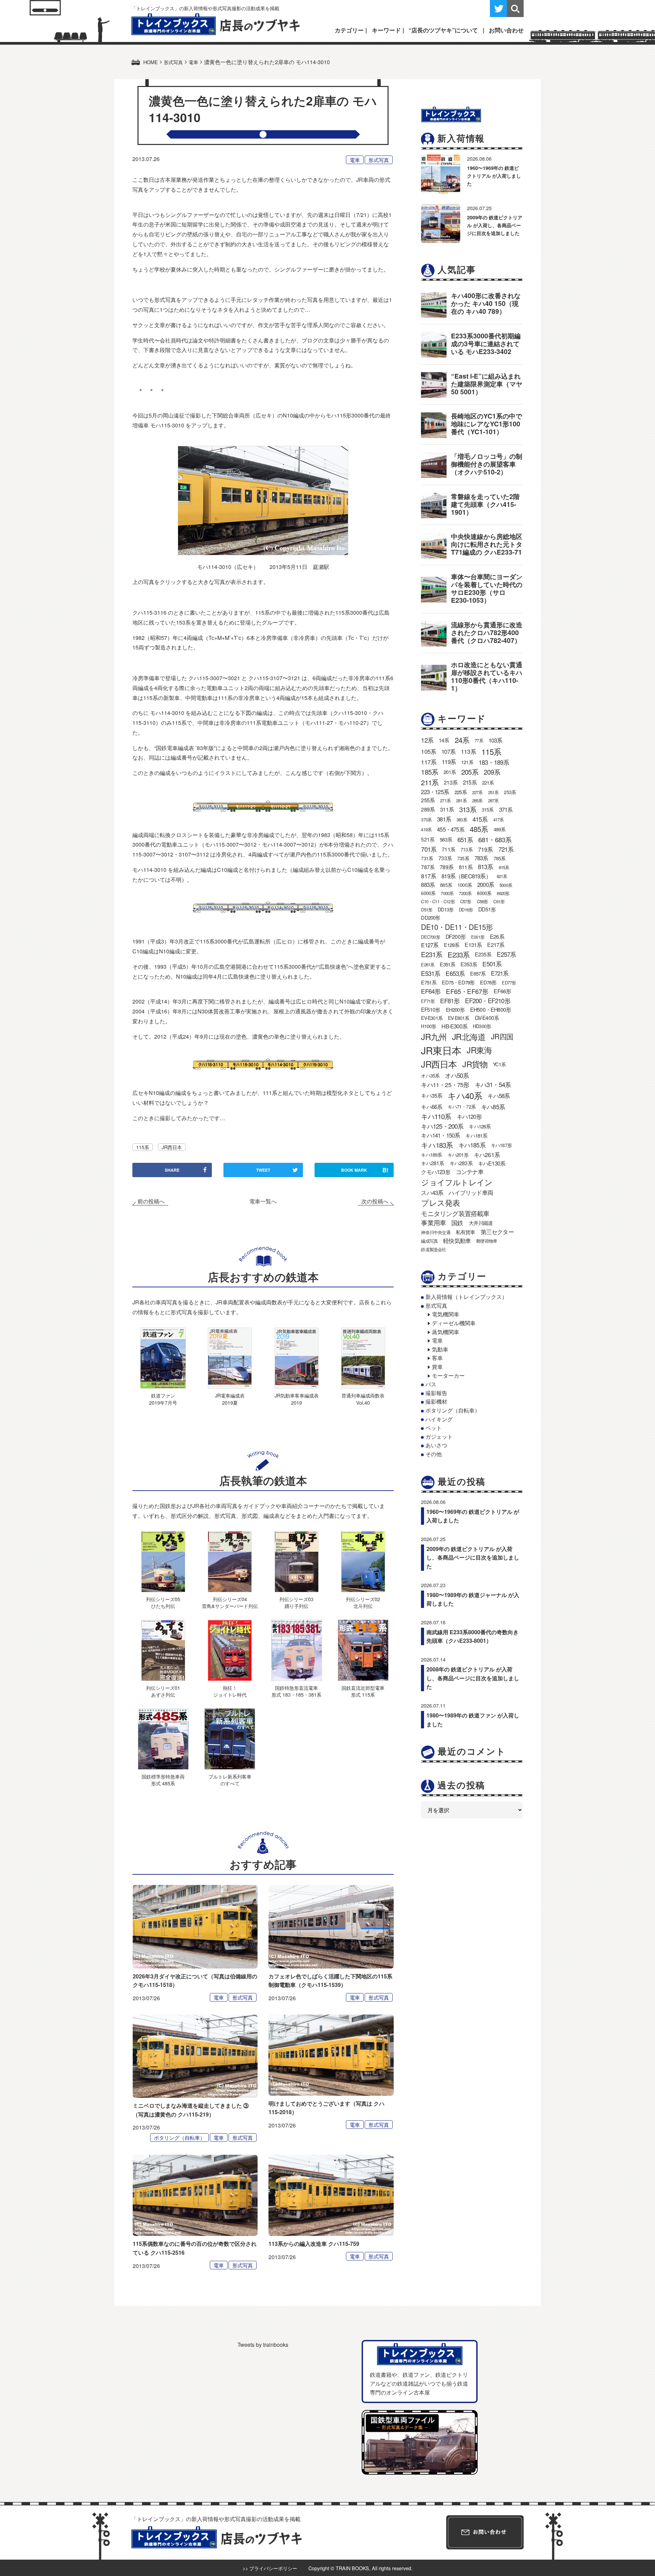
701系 (429, 849)
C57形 (466, 901)
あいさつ (436, 1445)
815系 (504, 867)
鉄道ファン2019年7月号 (163, 1399)
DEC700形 (430, 937)
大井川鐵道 (481, 1223)
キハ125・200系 (442, 1126)
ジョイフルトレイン (457, 1182)
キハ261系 (487, 1154)
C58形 (483, 901)
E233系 (458, 954)
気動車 (440, 1349)
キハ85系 (493, 1107)
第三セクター (497, 1232)
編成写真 (429, 1241)
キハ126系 (480, 1126)
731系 (427, 858)
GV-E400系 (487, 1018)
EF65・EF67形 (467, 991)
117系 (429, 762)
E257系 (506, 954)
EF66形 (502, 991)
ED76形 (488, 982)
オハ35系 (430, 1075)
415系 (480, 819)
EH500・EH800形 (491, 1009)
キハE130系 (492, 1163)
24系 (462, 740)
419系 (426, 829)
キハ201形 (458, 1155)
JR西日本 (172, 1147)
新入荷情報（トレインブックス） (466, 1297)
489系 (500, 829)
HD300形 (482, 1026)
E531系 (431, 973)
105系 (428, 751)
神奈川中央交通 (435, 1232)
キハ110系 (436, 1116)
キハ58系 (499, 1096)
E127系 (430, 945)
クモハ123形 (435, 1172)
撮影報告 (436, 1393)
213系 (451, 782)
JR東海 (479, 1050)
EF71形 (428, 1001)
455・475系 (451, 829)
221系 (488, 782)
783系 (481, 858)
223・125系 (435, 792)
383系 (462, 819)
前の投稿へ (151, 1201)
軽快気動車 (457, 1241)
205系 (470, 772)
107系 (448, 751)
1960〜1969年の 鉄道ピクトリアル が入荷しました (494, 176)
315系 (488, 809)
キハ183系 (437, 1145)
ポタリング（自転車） (179, 2138)
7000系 (447, 893)
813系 (486, 867)
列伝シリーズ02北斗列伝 (363, 1602)
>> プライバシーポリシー (270, 2568)
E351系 (447, 964)
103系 (496, 740)
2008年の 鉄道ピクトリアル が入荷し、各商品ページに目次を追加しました (473, 1678)
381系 (444, 819)
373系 (426, 819)
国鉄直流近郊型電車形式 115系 (363, 1691)
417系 (499, 819)
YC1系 (499, 1064)
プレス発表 (440, 1202)
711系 (448, 849)
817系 (428, 876)
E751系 (429, 982)
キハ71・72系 (462, 1107)
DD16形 (466, 910)
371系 (506, 809)
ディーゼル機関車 (454, 1323)
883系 (428, 884)
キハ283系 (461, 1163)
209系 (492, 772)
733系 (445, 858)
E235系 (483, 954)
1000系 (465, 885)
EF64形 (431, 991)
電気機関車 (446, 1314)
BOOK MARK (365, 1170)
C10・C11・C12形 (438, 901)
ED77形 (509, 983)
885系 (446, 885)
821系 (502, 876)
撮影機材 (436, 1401)
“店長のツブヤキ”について (443, 30)
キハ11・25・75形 (445, 1085)
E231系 (432, 954)
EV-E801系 (459, 1018)
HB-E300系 (454, 1026)
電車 (355, 160)
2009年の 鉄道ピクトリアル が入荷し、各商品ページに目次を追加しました (495, 225)
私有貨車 (465, 1232)
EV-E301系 (432, 1018)
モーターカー (448, 1375)
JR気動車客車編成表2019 (297, 1399)
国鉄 (457, 1223)
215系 (470, 782)
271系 (445, 800)
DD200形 (431, 917)
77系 (479, 740)
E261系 (428, 964)
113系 (468, 751)
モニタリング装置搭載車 (455, 1213)
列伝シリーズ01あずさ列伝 (163, 1691)
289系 (428, 809)
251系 (493, 792)
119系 (449, 762)
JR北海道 (469, 1036)
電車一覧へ (263, 1201)
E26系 (497, 936)
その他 (434, 1454)
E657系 (478, 973)
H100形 (428, 1026)
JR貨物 (475, 1064)
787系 (428, 867)
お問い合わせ (506, 30)
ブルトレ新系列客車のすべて (230, 1780)
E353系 (469, 964)
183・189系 (494, 762)
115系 (143, 1147)
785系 (500, 858)
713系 (467, 849)
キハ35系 (432, 1095)
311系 (447, 809)
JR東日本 (441, 1050)
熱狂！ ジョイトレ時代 (230, 1691)
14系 (444, 740)
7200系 (465, 893)
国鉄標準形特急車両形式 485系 (163, 1780)
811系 (466, 867)
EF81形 (450, 1000)
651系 (465, 839)
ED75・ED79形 (458, 982)
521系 (428, 839)
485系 (479, 829)
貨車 (437, 1367)
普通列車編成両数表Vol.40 (363, 1399)
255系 (428, 800)
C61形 (499, 901)
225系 (461, 792)
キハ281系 (432, 1163)
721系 (506, 849)
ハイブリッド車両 (471, 1192)
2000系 (486, 884)
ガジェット (439, 1437)
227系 (477, 792)
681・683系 (495, 839)
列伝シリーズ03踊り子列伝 (296, 1602)
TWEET (263, 1170)
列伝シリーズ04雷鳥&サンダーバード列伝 (230, 1602)
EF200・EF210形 (487, 1000)
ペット (434, 1428)
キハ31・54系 (493, 1084)
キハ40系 (465, 1095)
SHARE (172, 1170)
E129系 (452, 945)
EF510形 (431, 1009)
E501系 (492, 964)
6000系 (428, 893)
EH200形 (455, 1009)
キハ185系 (472, 1145)
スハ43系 (432, 1192)
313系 (468, 809)
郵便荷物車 (487, 1241)
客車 (437, 1358)
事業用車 (433, 1223)
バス (431, 1384)
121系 (467, 762)
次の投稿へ (375, 1201)
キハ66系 (432, 1107)
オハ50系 (457, 1075)
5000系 (506, 885)
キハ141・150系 (440, 1135)
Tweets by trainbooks (263, 2345)
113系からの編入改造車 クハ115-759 (314, 2244)
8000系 (484, 893)
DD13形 (446, 909)
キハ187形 (501, 1145)
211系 (430, 782)
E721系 (500, 973)
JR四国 (502, 1036)
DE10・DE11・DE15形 (457, 927)
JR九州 (434, 1036)
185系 (430, 772)
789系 (447, 867)
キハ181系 (476, 1135)
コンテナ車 (470, 1172)
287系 (493, 800)
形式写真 (379, 160)
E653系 (455, 973)
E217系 (496, 945)
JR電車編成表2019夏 (230, 1399)
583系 (446, 839)
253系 (510, 792)
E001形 (478, 937)
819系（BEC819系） (466, 876)
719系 (485, 849)
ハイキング (439, 1419)
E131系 (473, 945)
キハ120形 (469, 1116)
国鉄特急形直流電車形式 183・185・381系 (296, 1691)
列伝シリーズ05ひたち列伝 (163, 1602)
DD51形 (487, 909)
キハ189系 (431, 1155)
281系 (461, 800)
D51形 (427, 910)
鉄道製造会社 (433, 1249)
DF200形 (456, 936)
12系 (427, 740)
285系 (477, 800)
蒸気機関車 (446, 1332)
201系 (450, 772)
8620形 (503, 893)
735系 (463, 858)
